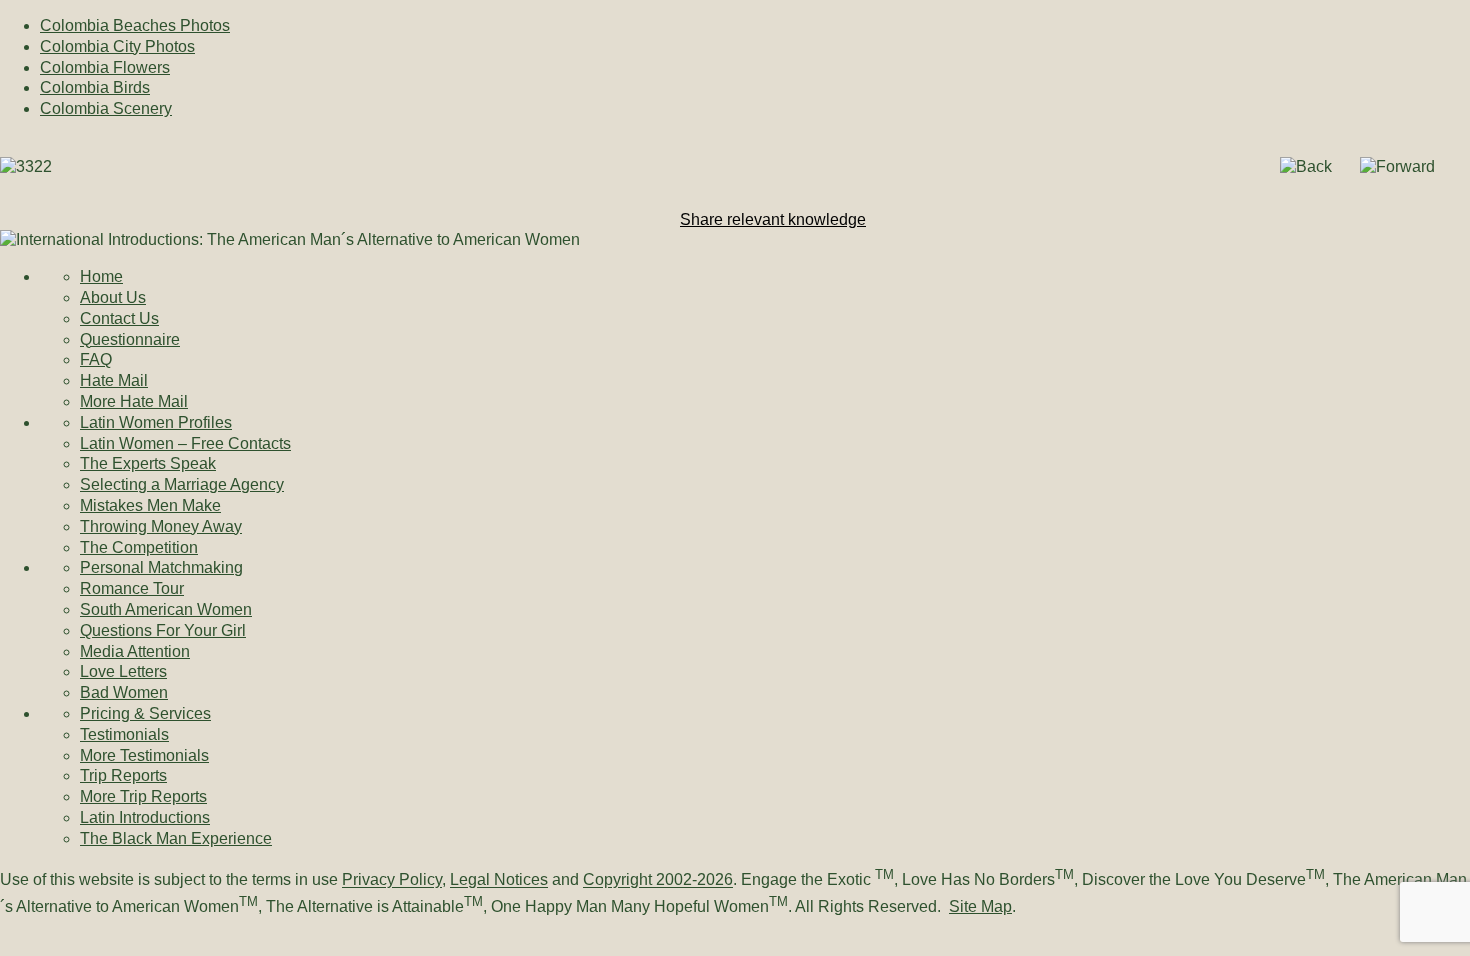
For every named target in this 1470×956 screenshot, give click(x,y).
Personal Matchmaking (161, 567)
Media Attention (135, 651)
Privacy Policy (392, 880)
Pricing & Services (145, 713)
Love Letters (123, 671)
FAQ (96, 359)
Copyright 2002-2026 (658, 880)
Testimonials (124, 734)
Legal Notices (499, 880)
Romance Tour (132, 588)
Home (101, 276)
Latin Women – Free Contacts (185, 443)
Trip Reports (123, 775)
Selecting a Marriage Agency (182, 484)
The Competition (139, 547)
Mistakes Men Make (150, 505)
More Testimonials (144, 755)
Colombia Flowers (105, 67)
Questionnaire (130, 339)
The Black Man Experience (176, 838)
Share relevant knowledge (773, 219)
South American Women (166, 609)
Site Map (980, 906)
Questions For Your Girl (163, 630)
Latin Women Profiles (156, 422)
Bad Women (124, 692)
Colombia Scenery (106, 108)
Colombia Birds (95, 87)
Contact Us (119, 318)
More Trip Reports (143, 796)
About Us (113, 297)
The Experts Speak (148, 463)
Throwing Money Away (161, 526)
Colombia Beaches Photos (135, 25)
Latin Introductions (145, 817)
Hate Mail (114, 380)
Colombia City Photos (117, 46)
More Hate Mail (134, 401)
